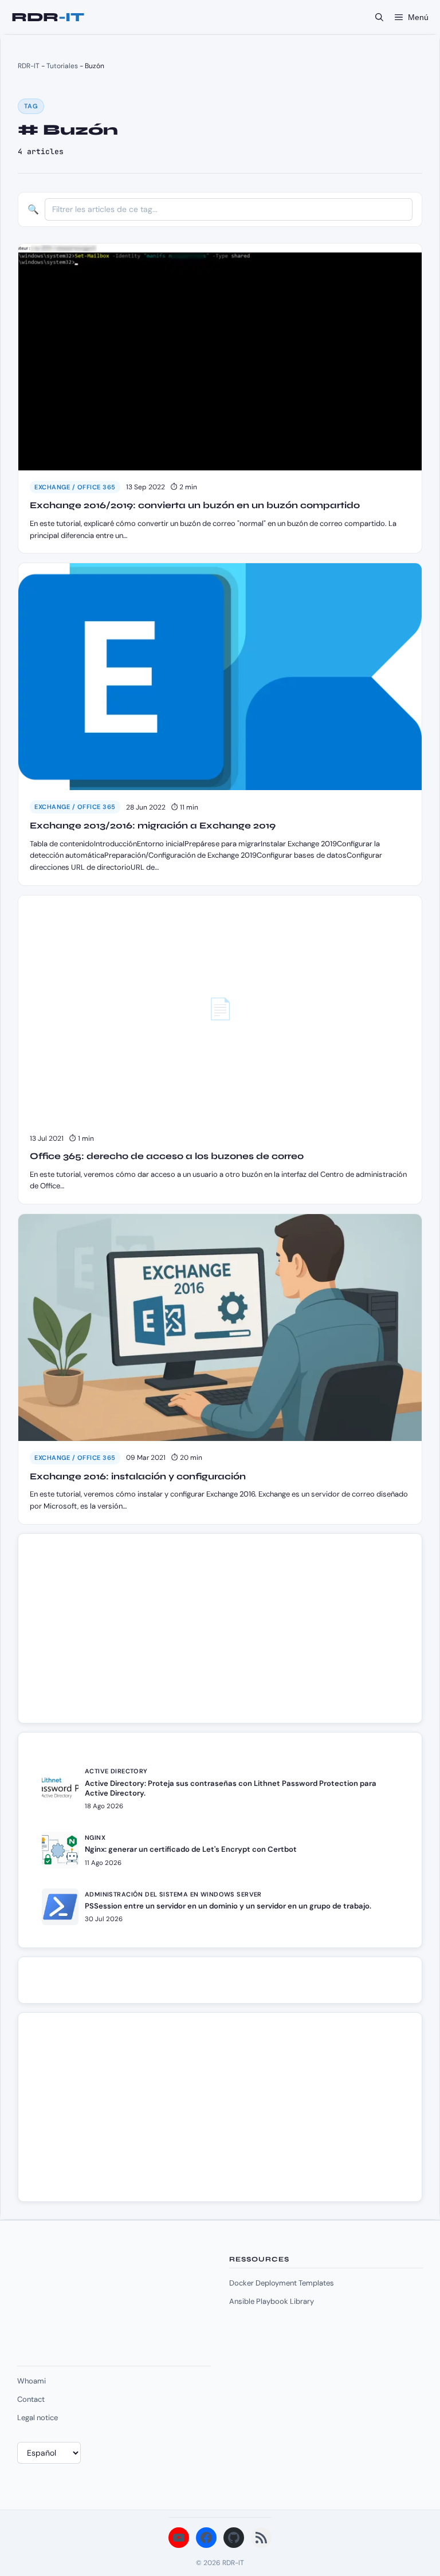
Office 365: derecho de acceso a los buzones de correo (167, 1156)
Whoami (32, 2381)
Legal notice (38, 2418)
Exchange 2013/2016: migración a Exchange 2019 (153, 825)
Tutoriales (62, 66)
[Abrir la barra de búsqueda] (379, 17)
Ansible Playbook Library (272, 2301)
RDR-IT (48, 17)
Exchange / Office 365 (75, 487)
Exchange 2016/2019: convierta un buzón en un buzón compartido (195, 505)
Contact (31, 2399)
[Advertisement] (121, 1634)
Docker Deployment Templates (282, 2283)
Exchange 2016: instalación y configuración (138, 1476)
